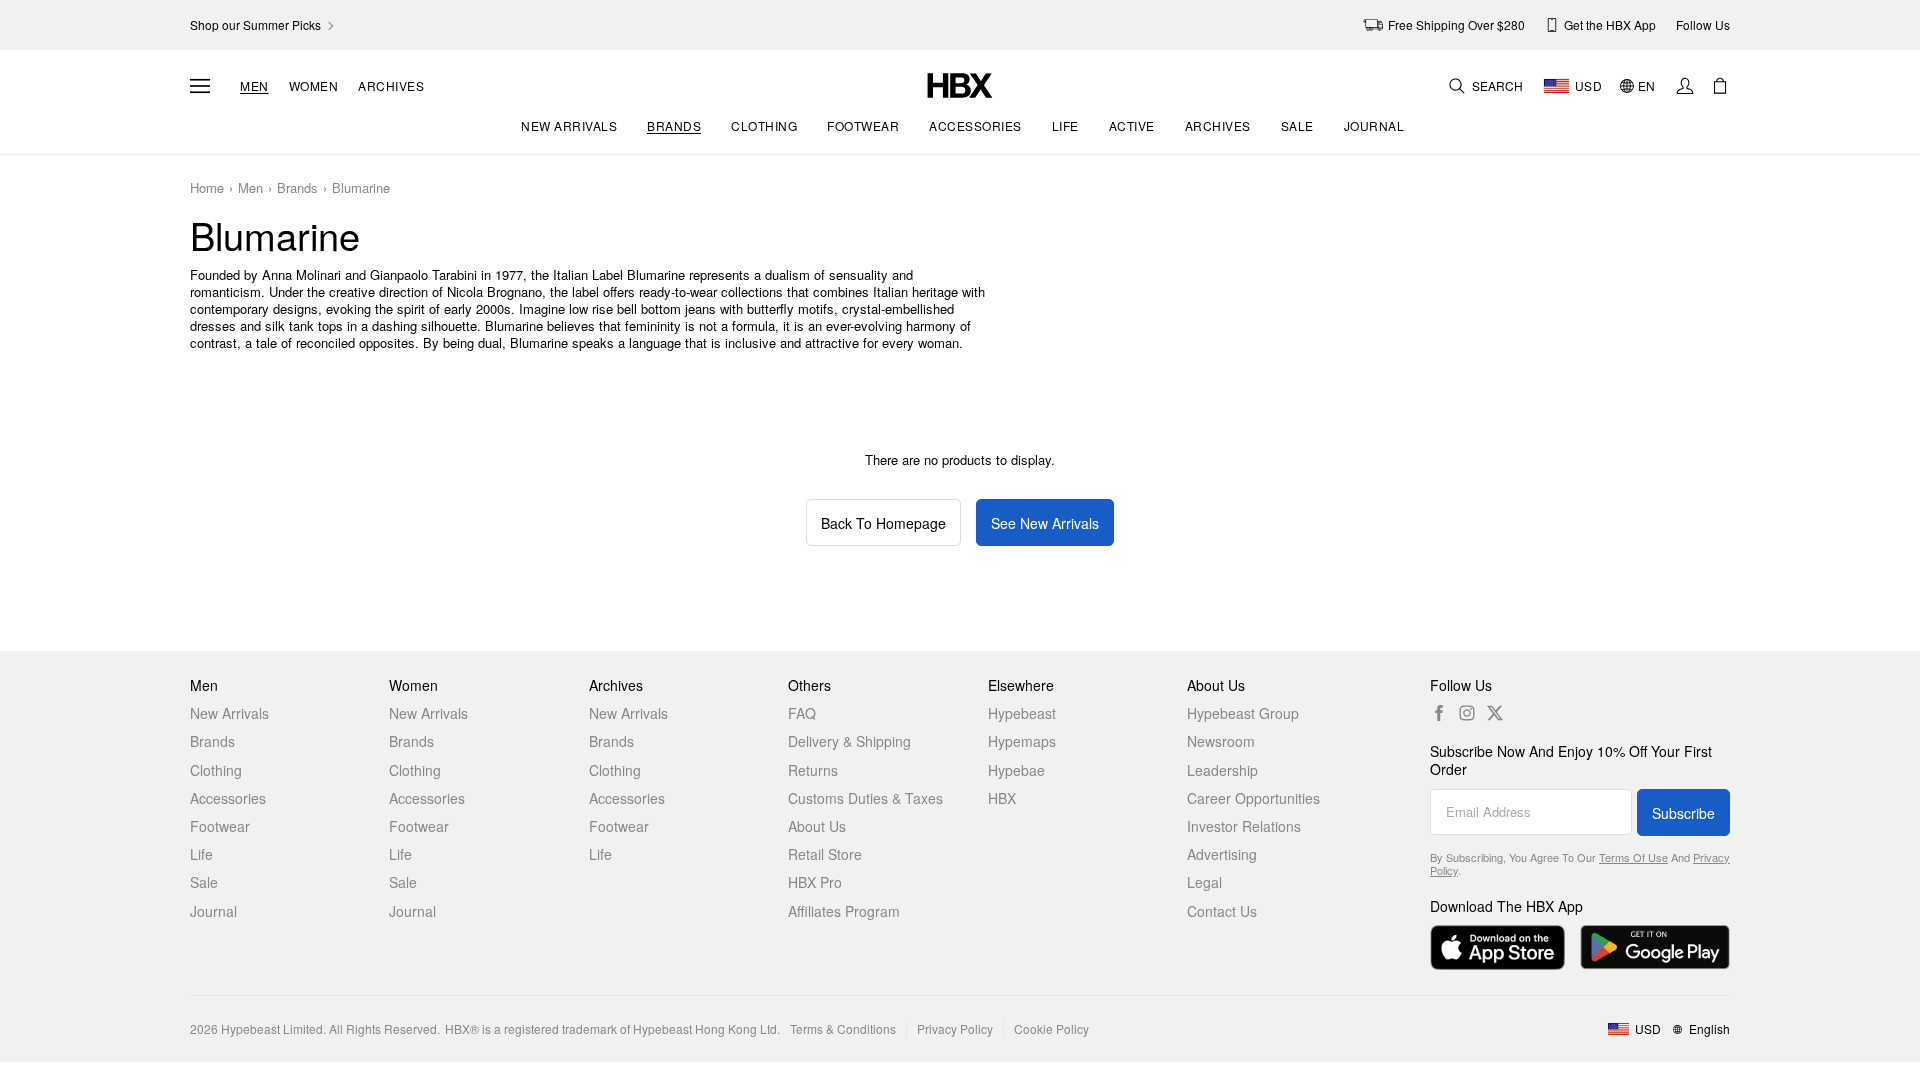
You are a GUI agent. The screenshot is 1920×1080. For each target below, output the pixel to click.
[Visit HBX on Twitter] (1495, 713)
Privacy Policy (955, 1028)
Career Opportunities (1253, 798)
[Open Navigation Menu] (200, 86)
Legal (1204, 882)
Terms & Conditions (843, 1028)
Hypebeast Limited (272, 1028)
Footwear (220, 826)
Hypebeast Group (1243, 713)
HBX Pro (815, 882)
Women (314, 86)
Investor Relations (1244, 826)
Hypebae (1016, 770)
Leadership (1222, 770)
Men (254, 86)
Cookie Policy (1051, 1028)
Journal (213, 911)
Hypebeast (1022, 713)
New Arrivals (229, 713)
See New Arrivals (1045, 523)
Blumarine (361, 188)
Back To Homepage (883, 523)
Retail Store (825, 854)
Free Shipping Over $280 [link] (1456, 24)
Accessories (228, 798)
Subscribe (1683, 813)
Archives (391, 86)
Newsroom (1221, 741)
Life (201, 854)
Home (207, 188)
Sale (204, 882)
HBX (1002, 798)
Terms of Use (1633, 857)
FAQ (802, 713)
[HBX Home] (960, 83)
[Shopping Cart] (1720, 86)
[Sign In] (1685, 86)
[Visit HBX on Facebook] (1439, 713)
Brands (297, 188)
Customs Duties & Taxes (865, 798)
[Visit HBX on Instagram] (1467, 713)
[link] (263, 25)
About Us (817, 826)
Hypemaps (1022, 741)
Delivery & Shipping (849, 741)
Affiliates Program (844, 911)
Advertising (1222, 854)
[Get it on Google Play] (1655, 947)
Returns (813, 770)
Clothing (216, 770)
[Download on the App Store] (1497, 947)
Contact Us (1222, 911)
